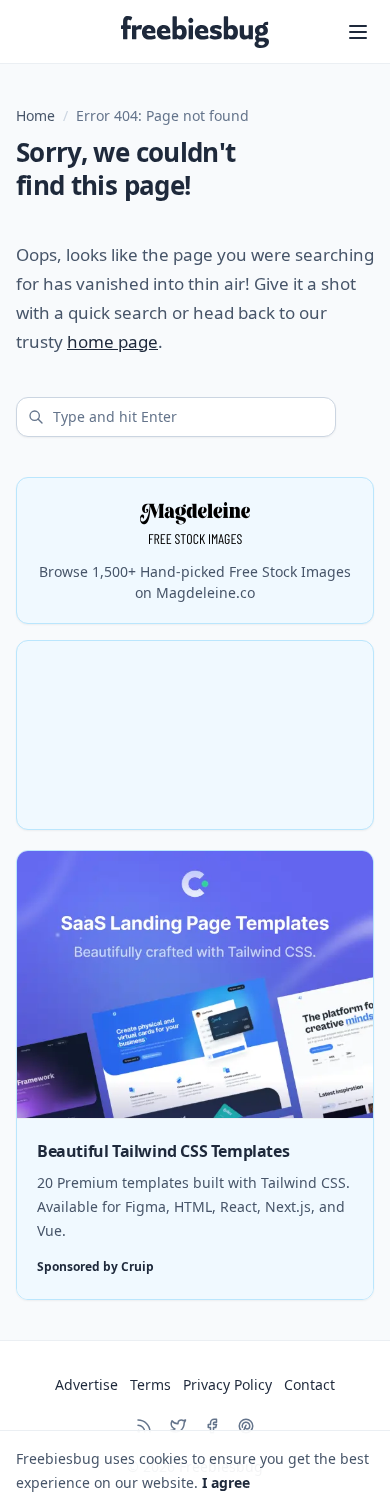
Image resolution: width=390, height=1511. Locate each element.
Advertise (86, 1384)
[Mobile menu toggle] (358, 32)
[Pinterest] (246, 1426)
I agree (226, 1482)
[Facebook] (212, 1426)
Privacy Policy (227, 1384)
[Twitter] (178, 1426)
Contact (309, 1384)
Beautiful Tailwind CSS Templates (163, 1151)
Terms (150, 1384)
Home (35, 115)
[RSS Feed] (144, 1426)
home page (112, 341)
